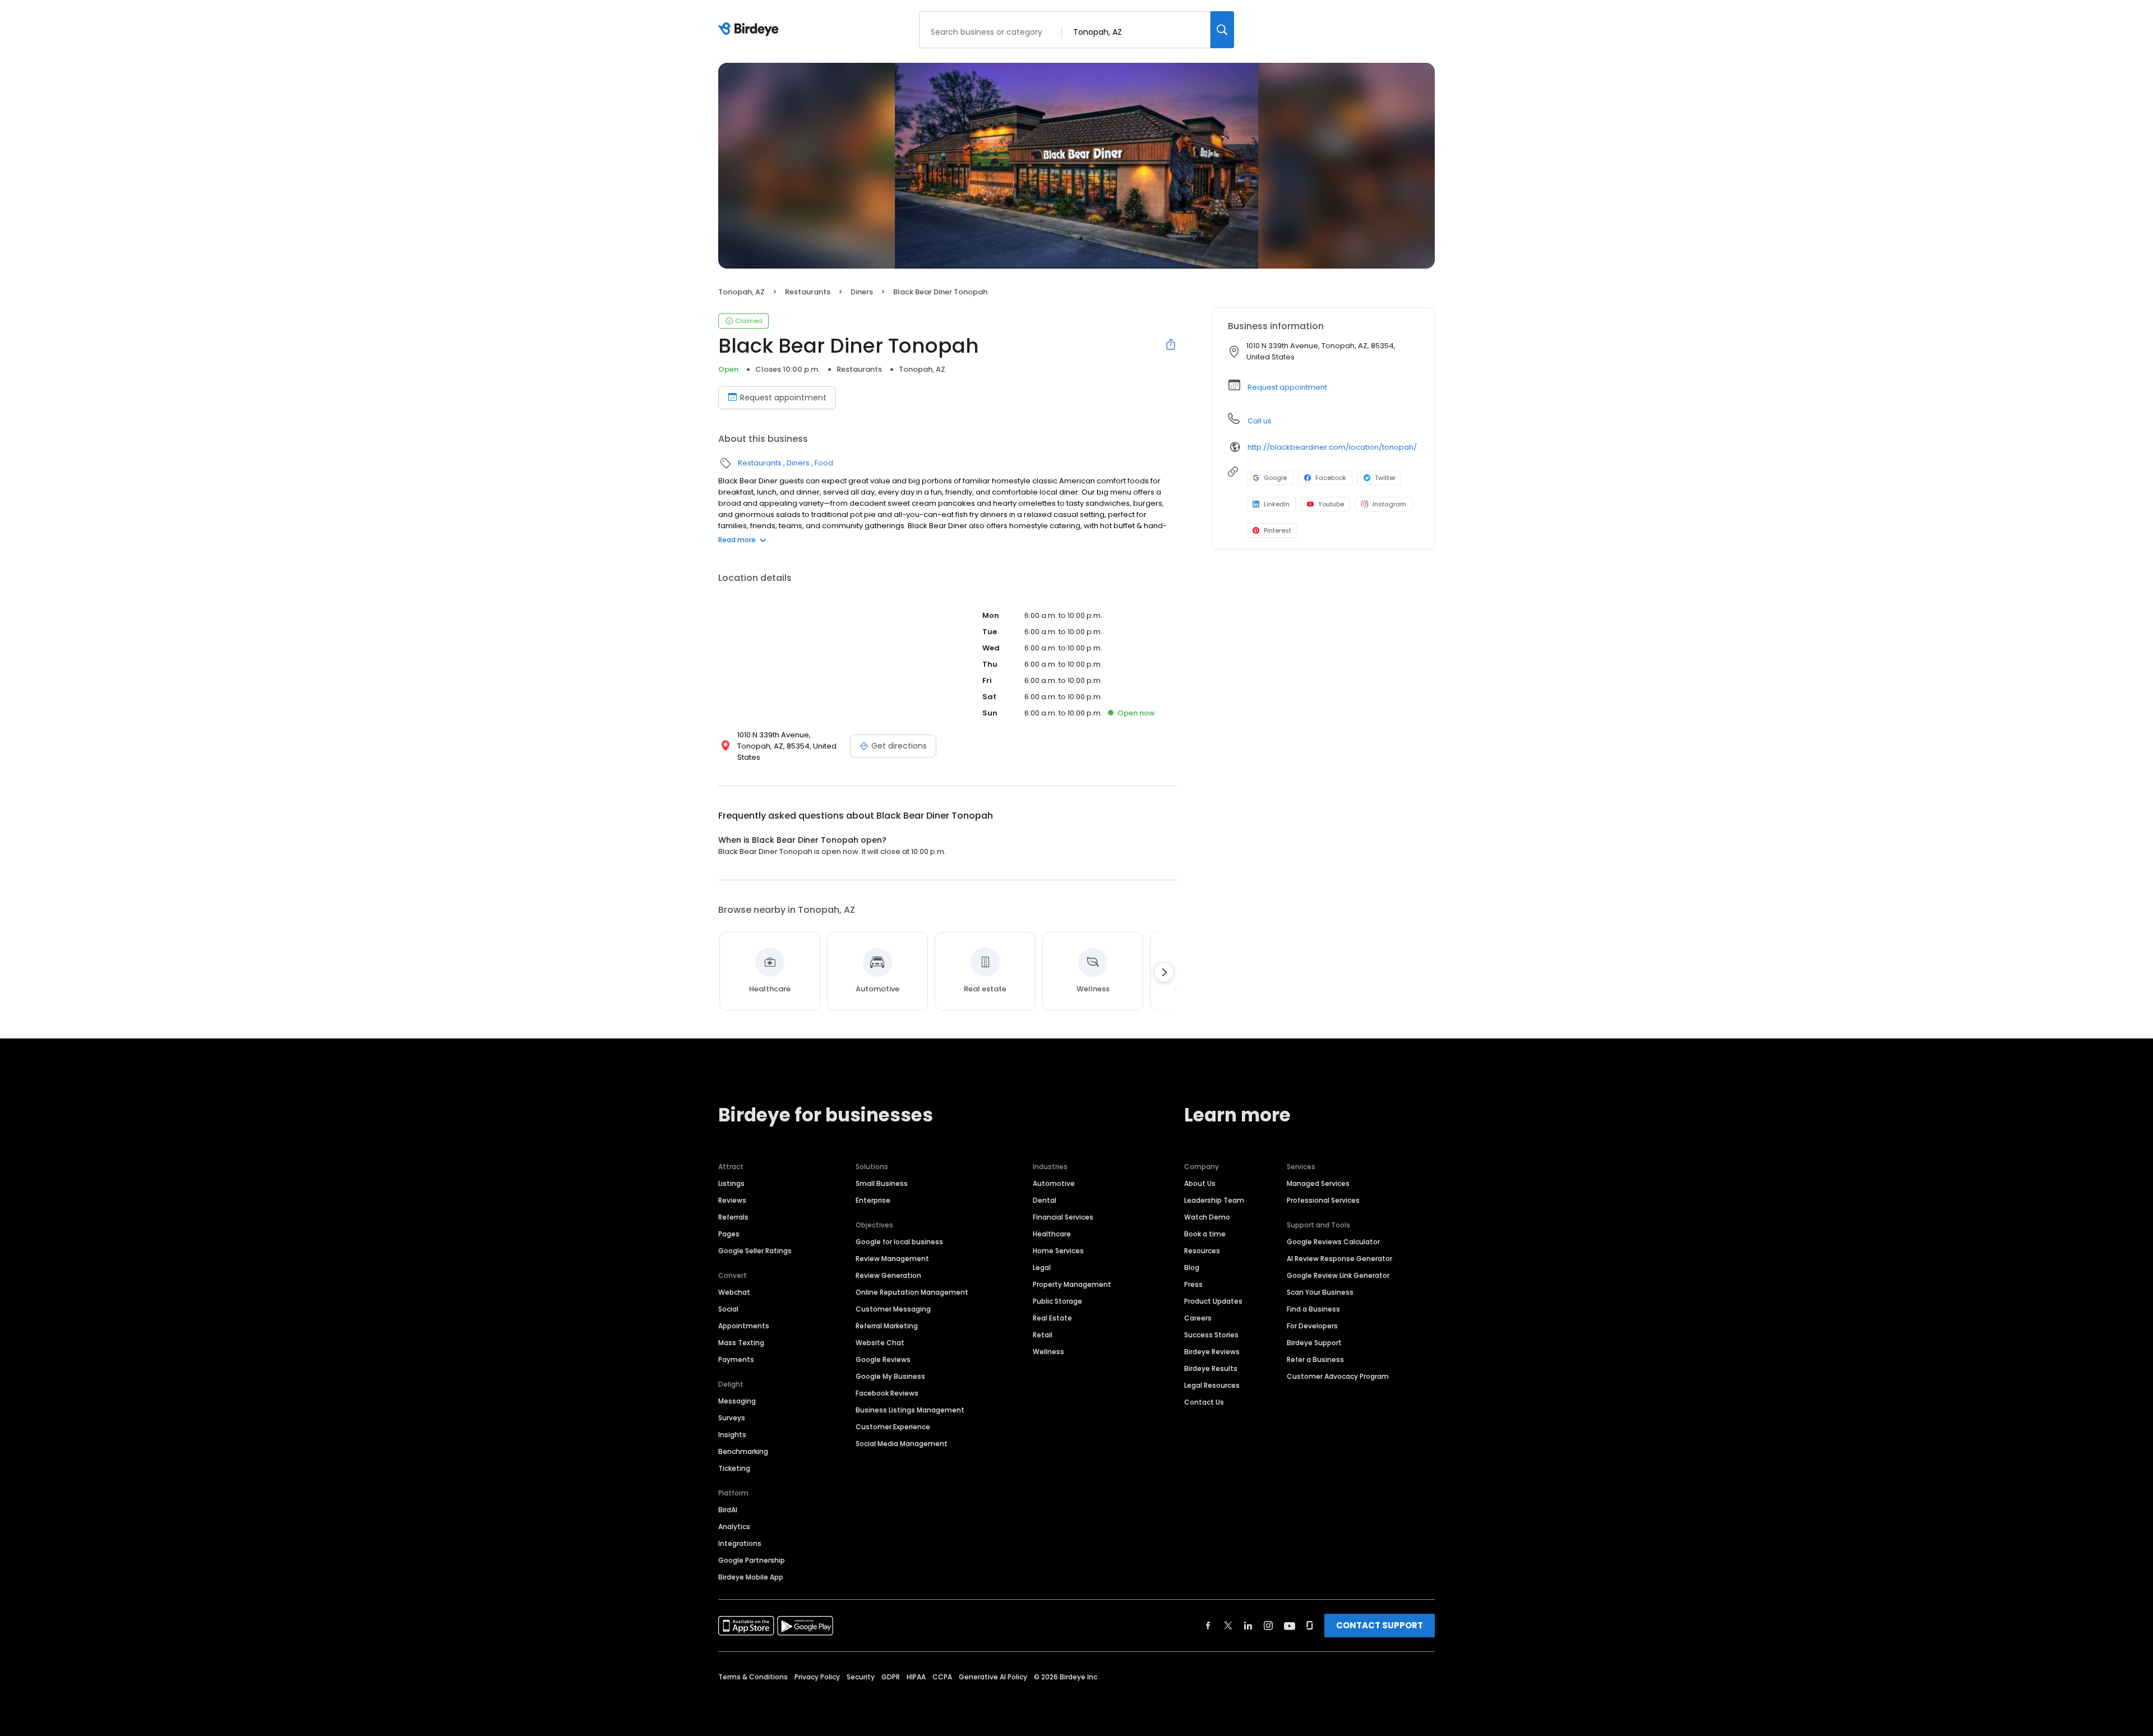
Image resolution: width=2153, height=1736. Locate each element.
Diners (862, 292)
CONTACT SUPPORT (1380, 1625)
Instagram (1389, 504)
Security (861, 1677)
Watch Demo (1207, 1217)
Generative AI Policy (993, 1677)
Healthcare (1052, 1234)
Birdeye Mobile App (751, 1577)
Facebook (1331, 478)
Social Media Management (902, 1444)
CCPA (942, 1677)
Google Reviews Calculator (1333, 1242)
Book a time (1205, 1234)
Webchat (734, 1292)
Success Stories (1211, 1335)
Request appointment (783, 398)
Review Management (892, 1259)
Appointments (744, 1326)
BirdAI (728, 1510)
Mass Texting (741, 1343)
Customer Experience (893, 1427)
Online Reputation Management (912, 1292)
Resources (1202, 1251)
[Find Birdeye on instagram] (1268, 1626)
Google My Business (890, 1376)
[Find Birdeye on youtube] (1290, 1626)
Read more (737, 540)
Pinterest (1278, 530)
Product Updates (1213, 1301)
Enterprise (873, 1200)
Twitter (1385, 478)
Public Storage (1057, 1301)
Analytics (734, 1527)
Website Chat (880, 1343)
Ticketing (734, 1468)
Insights (732, 1435)
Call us (1260, 421)
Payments (736, 1359)
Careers (1198, 1318)
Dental (1045, 1200)
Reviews (732, 1200)
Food (824, 463)
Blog (1192, 1268)
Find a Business (1313, 1309)
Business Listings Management (910, 1410)
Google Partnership (752, 1560)
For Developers (1312, 1326)
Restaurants (808, 292)
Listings (731, 1183)
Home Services (1058, 1251)
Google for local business (899, 1242)
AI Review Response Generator (1339, 1259)
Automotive (1054, 1183)
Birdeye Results (1211, 1368)
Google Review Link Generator (1338, 1275)
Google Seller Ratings (755, 1251)
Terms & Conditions (753, 1677)
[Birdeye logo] (750, 30)
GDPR (891, 1677)
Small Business (882, 1183)
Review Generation (888, 1275)
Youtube (1331, 504)
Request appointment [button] (1287, 387)
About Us (1200, 1183)
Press (1193, 1284)
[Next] (1164, 972)
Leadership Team (1214, 1200)
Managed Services (1318, 1183)
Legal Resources (1212, 1385)
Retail (1043, 1335)
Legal (1042, 1268)
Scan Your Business (1320, 1292)
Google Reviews (883, 1359)
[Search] (1222, 30)
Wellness (1048, 1352)
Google (1275, 478)
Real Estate (1052, 1318)
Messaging (737, 1401)
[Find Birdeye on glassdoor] (1310, 1626)
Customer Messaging (893, 1309)
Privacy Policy (817, 1677)
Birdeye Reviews (1212, 1352)
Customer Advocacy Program (1338, 1376)
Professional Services (1323, 1200)
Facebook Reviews (887, 1393)
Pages (729, 1234)
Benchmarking (743, 1451)
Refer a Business (1315, 1359)
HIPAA (916, 1677)
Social (728, 1309)
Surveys (732, 1418)
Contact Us (1204, 1402)
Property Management (1072, 1284)
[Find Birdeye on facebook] (1208, 1626)
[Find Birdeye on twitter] (1228, 1626)
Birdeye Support (1314, 1343)
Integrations (740, 1543)
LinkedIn (1277, 504)
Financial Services (1063, 1217)
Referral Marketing (887, 1326)
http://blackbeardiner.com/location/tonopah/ (1332, 447)
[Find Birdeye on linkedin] (1248, 1626)
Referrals (733, 1217)
